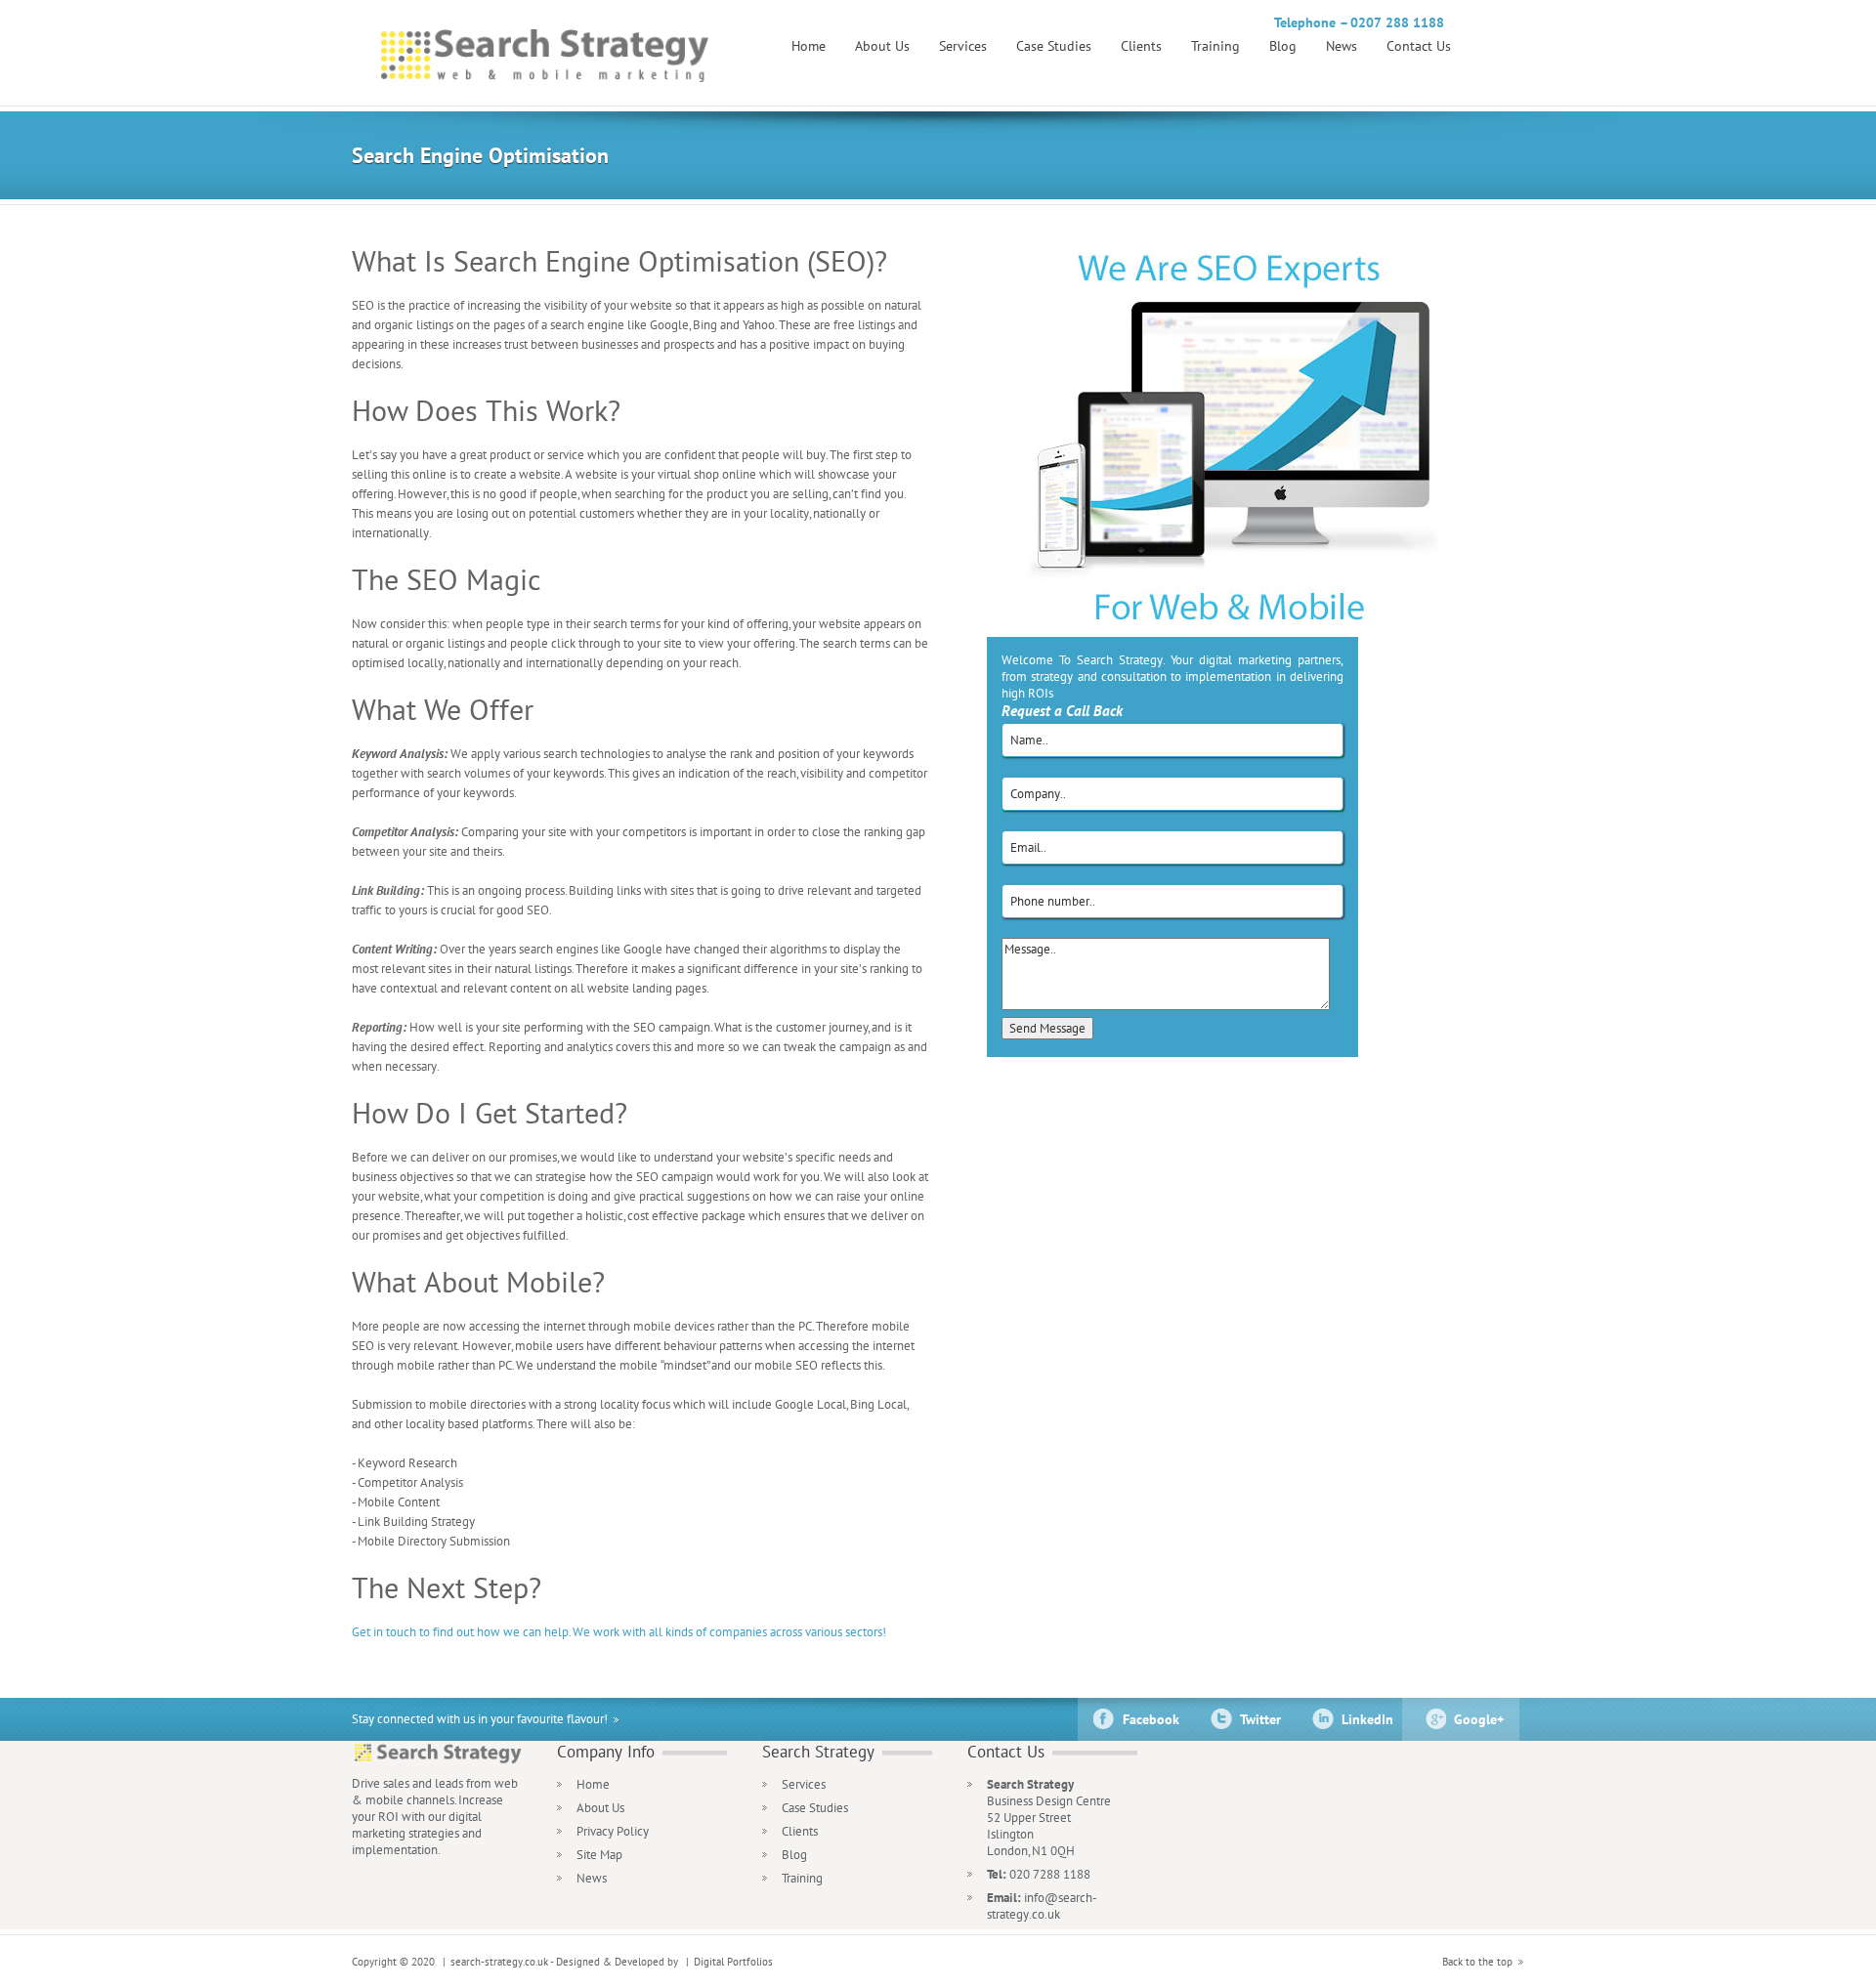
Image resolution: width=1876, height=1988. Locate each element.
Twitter (1260, 1719)
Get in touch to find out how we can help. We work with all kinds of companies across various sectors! (619, 1632)
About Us (882, 46)
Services (963, 46)
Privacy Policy (613, 1831)
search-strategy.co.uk (499, 1962)
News (1342, 46)
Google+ (1479, 1719)
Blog (1283, 46)
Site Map (599, 1855)
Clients (1141, 46)
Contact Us (1419, 46)
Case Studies (1054, 46)
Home (809, 46)
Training (1215, 46)
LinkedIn (1367, 1719)
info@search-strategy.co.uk (1042, 1906)
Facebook (1151, 1719)
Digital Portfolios (733, 1962)
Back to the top (1477, 1962)
